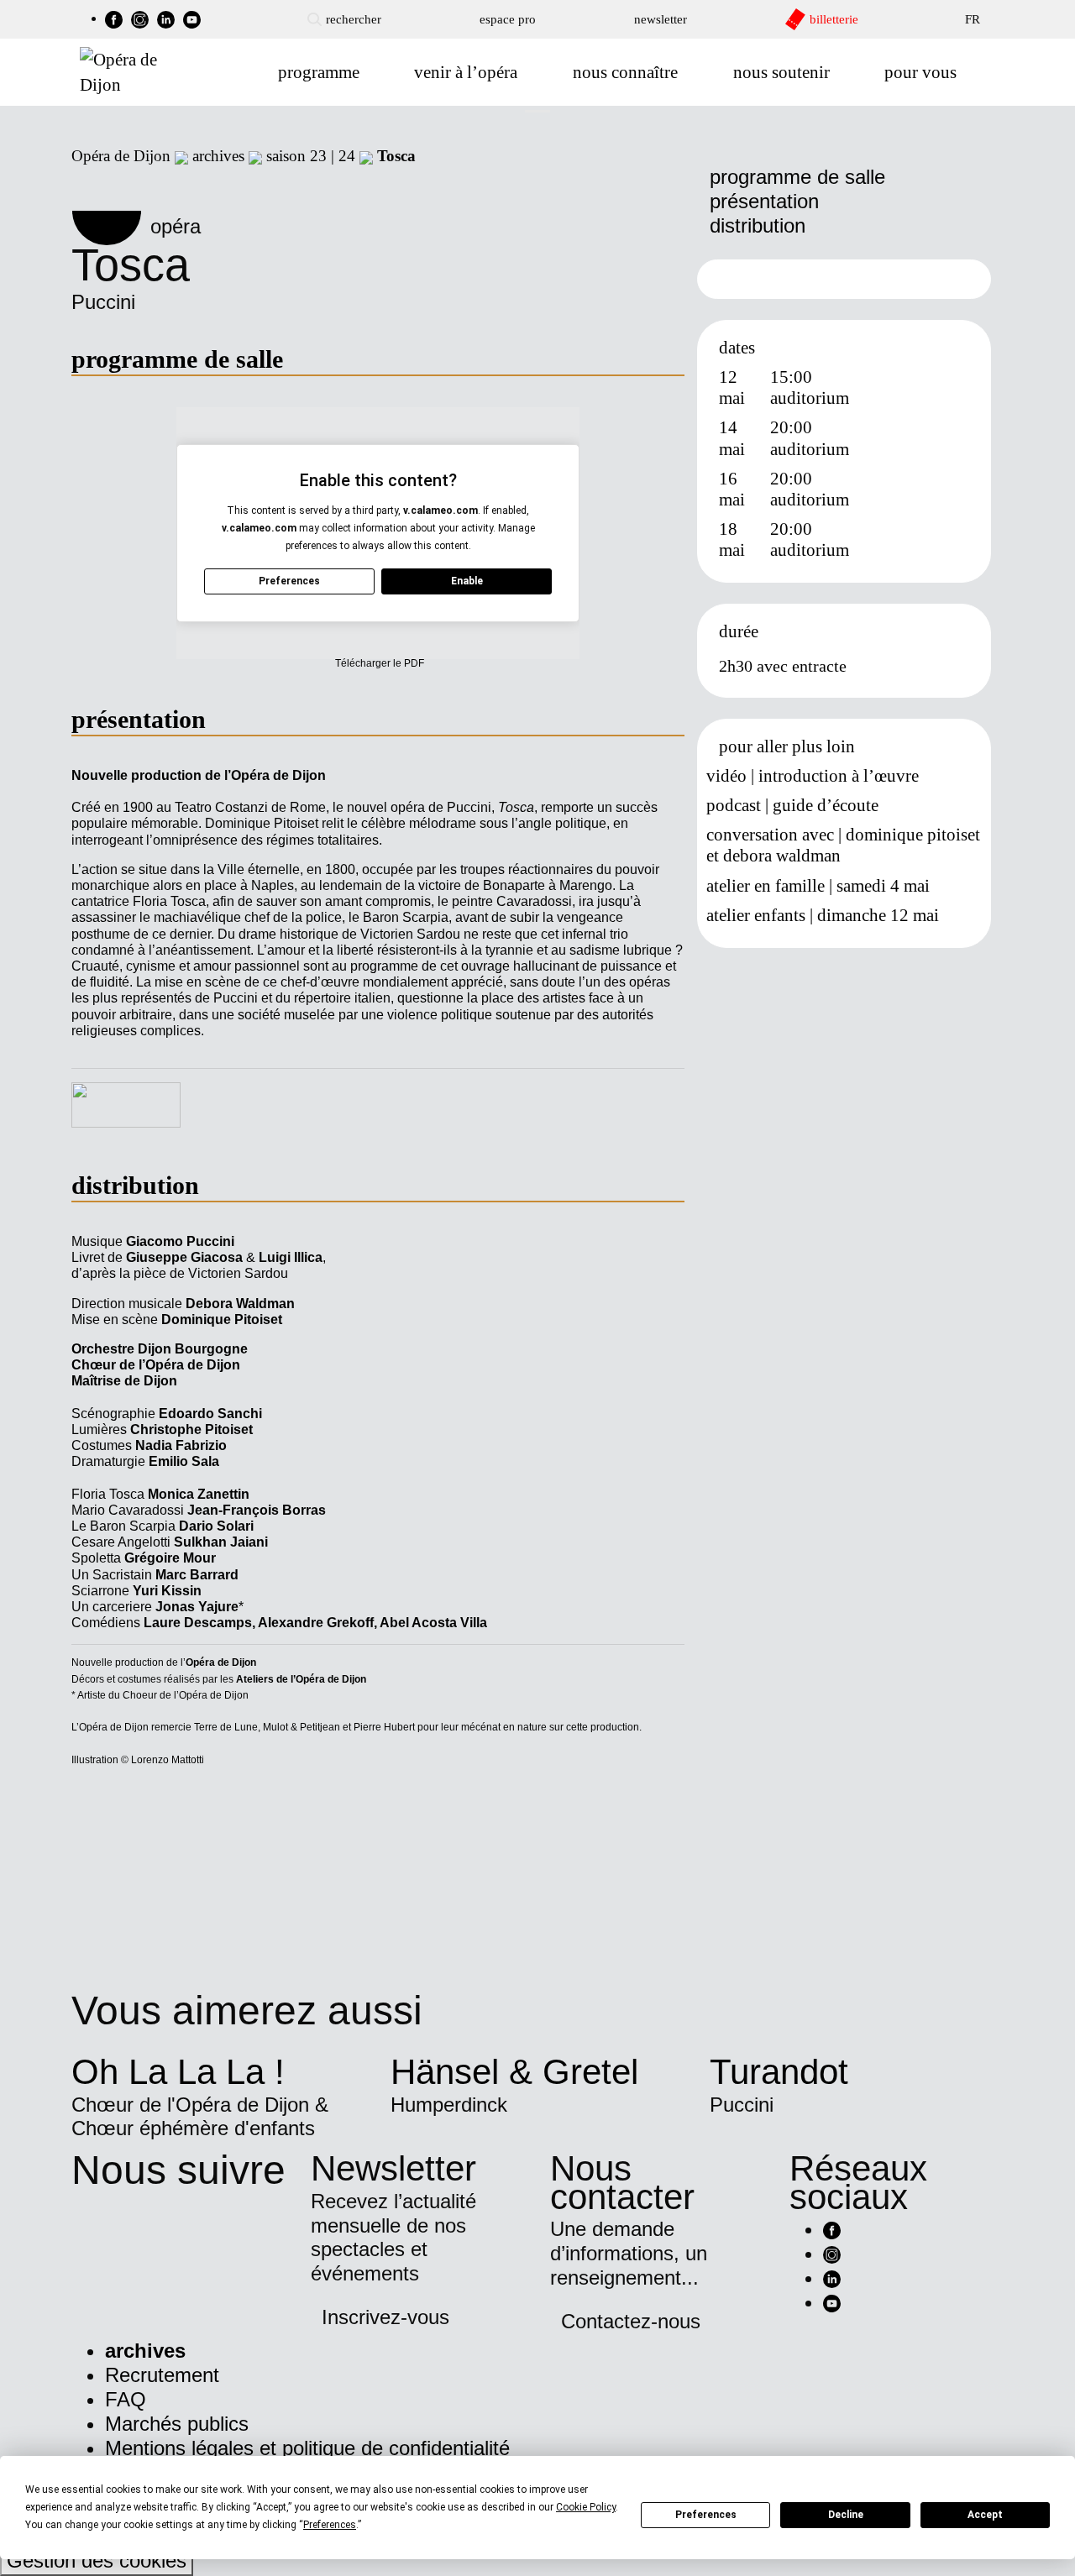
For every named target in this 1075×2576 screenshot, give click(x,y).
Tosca (396, 156)
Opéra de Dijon (121, 156)
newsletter (661, 19)
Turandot (779, 2072)
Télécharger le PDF (380, 663)
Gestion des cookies (97, 2560)
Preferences (706, 2515)
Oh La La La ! (178, 2072)
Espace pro (508, 19)
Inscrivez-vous (385, 2317)
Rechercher (354, 19)
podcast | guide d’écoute (792, 805)
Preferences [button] (330, 2525)
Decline (846, 2515)
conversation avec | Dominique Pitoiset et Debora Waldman (843, 845)
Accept (985, 2515)
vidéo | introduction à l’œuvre (813, 776)
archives (218, 156)
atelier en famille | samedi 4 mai (818, 886)
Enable (467, 581)
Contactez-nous (631, 2321)
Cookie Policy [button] (586, 2507)
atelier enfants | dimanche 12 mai (823, 915)
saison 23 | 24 (311, 156)
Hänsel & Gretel (514, 2072)
